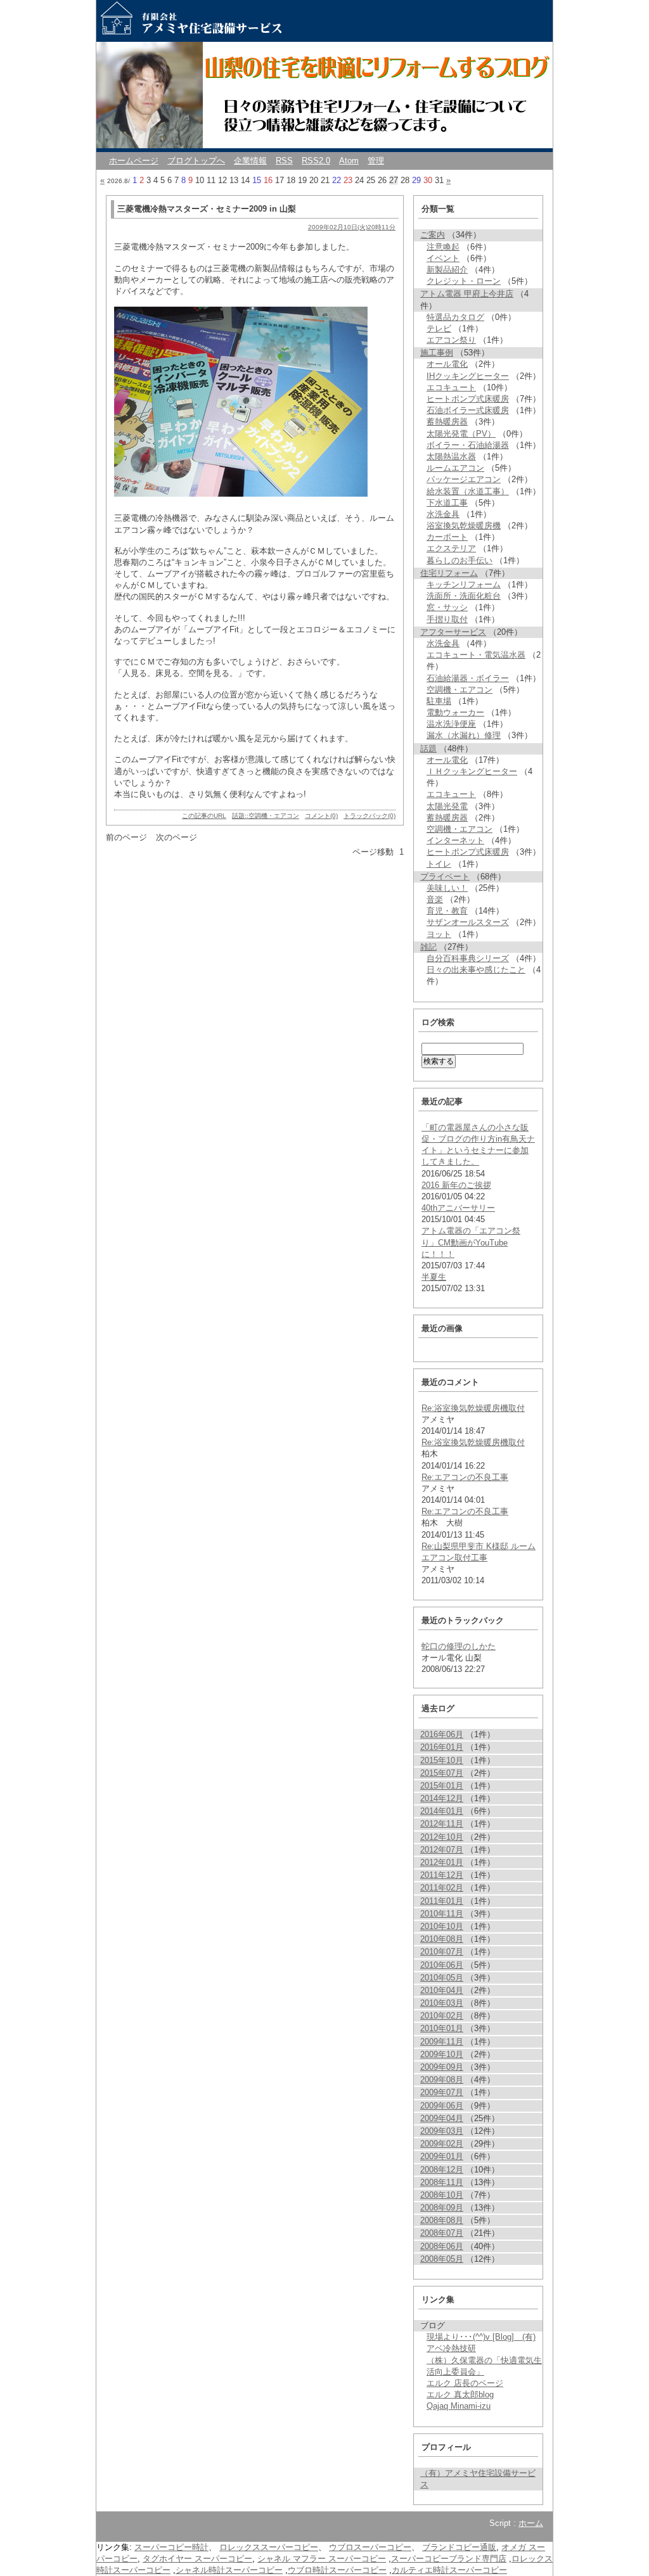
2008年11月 (442, 2182)
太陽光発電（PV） (461, 434)
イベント (443, 258)
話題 (428, 749)
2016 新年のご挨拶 (456, 1185)
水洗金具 (443, 514)
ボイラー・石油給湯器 (468, 445)
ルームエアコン (455, 468)
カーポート (447, 537)
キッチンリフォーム (464, 584)
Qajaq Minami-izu (459, 2406)
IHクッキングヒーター (468, 376)
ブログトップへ (196, 161)
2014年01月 (442, 1811)
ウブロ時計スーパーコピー (337, 2570)
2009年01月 (442, 2156)
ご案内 (433, 235)
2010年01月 (442, 2028)
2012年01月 (442, 1862)
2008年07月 (442, 2233)
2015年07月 (442, 1773)
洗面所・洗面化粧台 (464, 596)
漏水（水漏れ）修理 (464, 735)
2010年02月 (442, 2016)
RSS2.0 (316, 161)
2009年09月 (442, 2067)
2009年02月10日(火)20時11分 (352, 227)
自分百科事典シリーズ (468, 958)
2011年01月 (442, 1901)
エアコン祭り (451, 340)
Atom (349, 161)
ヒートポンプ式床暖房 (468, 399)
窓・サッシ (447, 607)
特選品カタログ (455, 317)
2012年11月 (442, 1824)
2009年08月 (442, 2080)
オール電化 (447, 364)
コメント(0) (321, 816)
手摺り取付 (447, 619)
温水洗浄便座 (451, 724)
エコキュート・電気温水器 (476, 655)
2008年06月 (442, 2246)
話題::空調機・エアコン (266, 816)
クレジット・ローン (464, 281)
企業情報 (250, 161)
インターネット (455, 840)
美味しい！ (447, 888)
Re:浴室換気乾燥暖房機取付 (473, 1408)
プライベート (445, 877)
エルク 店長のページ (465, 2383)
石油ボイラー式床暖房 (468, 410)
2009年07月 (442, 2092)
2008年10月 (442, 2195)
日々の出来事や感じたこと (476, 970)
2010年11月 (442, 1914)
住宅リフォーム (449, 573)
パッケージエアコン (464, 479)
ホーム (531, 2523)
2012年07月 (442, 1850)
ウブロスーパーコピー (370, 2547)
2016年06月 (442, 1734)
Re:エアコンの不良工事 (465, 1477)
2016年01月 (442, 1747)
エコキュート (451, 387)
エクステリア (451, 548)
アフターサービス (453, 632)
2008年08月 (442, 2220)
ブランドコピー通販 (459, 2547)
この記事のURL (204, 816)
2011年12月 (442, 1875)
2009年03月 (442, 2131)
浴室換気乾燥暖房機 (464, 526)
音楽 (435, 899)
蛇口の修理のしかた (459, 1646)
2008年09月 (442, 2208)
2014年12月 (442, 1798)
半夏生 (434, 1277)
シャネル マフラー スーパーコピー (322, 2559)
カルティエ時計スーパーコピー (449, 2570)
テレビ (439, 328)
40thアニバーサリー (458, 1208)
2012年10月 (442, 1837)
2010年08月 (442, 1939)
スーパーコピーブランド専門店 (449, 2559)
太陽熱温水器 (451, 456)
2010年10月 (442, 1926)
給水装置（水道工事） (468, 491)
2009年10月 (442, 2054)
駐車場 (439, 701)
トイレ (439, 864)
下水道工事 (447, 503)
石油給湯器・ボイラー (468, 678)
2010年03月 (442, 2003)
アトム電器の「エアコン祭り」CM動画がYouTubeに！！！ (471, 1242)
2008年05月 (442, 2259)
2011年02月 (442, 1888)
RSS (284, 161)
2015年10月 (442, 1760)
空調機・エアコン (459, 690)
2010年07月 (442, 1952)
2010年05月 (442, 1978)
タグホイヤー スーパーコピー (197, 2559)
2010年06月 (442, 1965)
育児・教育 (447, 911)
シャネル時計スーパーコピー (229, 2570)
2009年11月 (442, 2042)
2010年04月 (442, 1990)
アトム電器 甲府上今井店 (467, 294)
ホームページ (134, 161)
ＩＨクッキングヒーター (472, 771)
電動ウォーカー (455, 712)
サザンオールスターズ (468, 922)
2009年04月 (442, 2118)
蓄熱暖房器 (447, 422)
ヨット (439, 934)
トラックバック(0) (369, 816)
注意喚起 (443, 247)
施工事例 (437, 353)
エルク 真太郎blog (460, 2394)
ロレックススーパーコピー (269, 2547)
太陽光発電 (447, 806)
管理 (376, 161)
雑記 (428, 947)
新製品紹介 (447, 270)
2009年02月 (442, 2144)
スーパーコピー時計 (171, 2547)
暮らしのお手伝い (459, 560)
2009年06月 (442, 2106)
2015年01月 (442, 1786)
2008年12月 (442, 2170)
